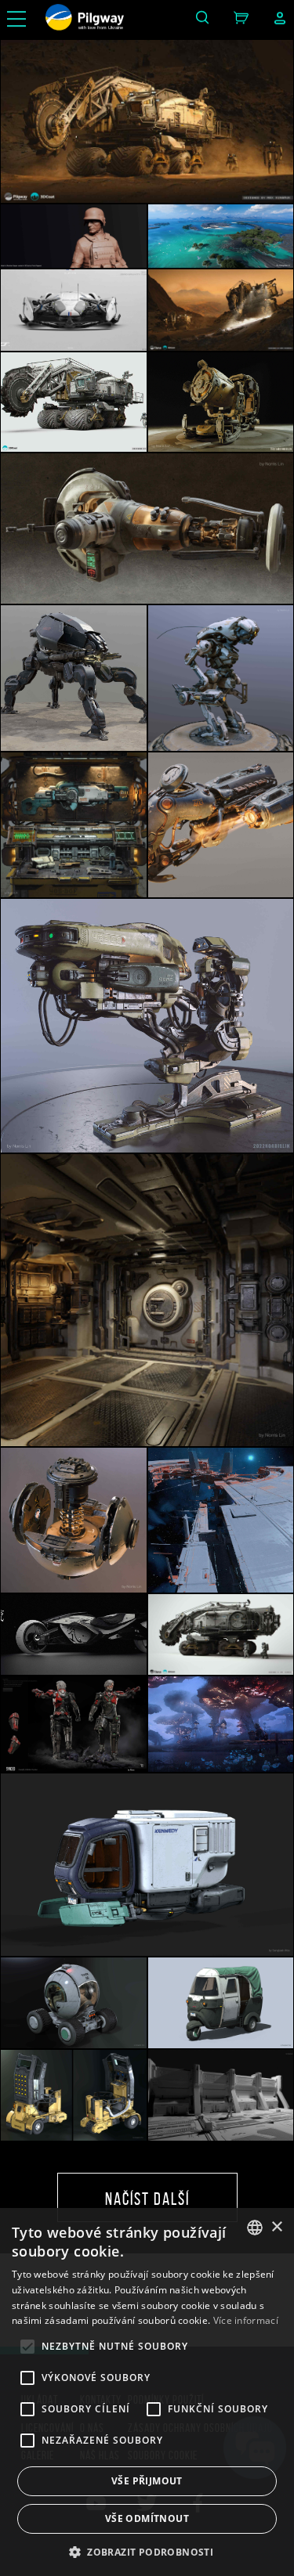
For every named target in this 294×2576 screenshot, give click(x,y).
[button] (147, 2551)
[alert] (147, 2392)
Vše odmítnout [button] (147, 2518)
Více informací (246, 2320)
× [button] (276, 2227)
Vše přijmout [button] (147, 2481)
